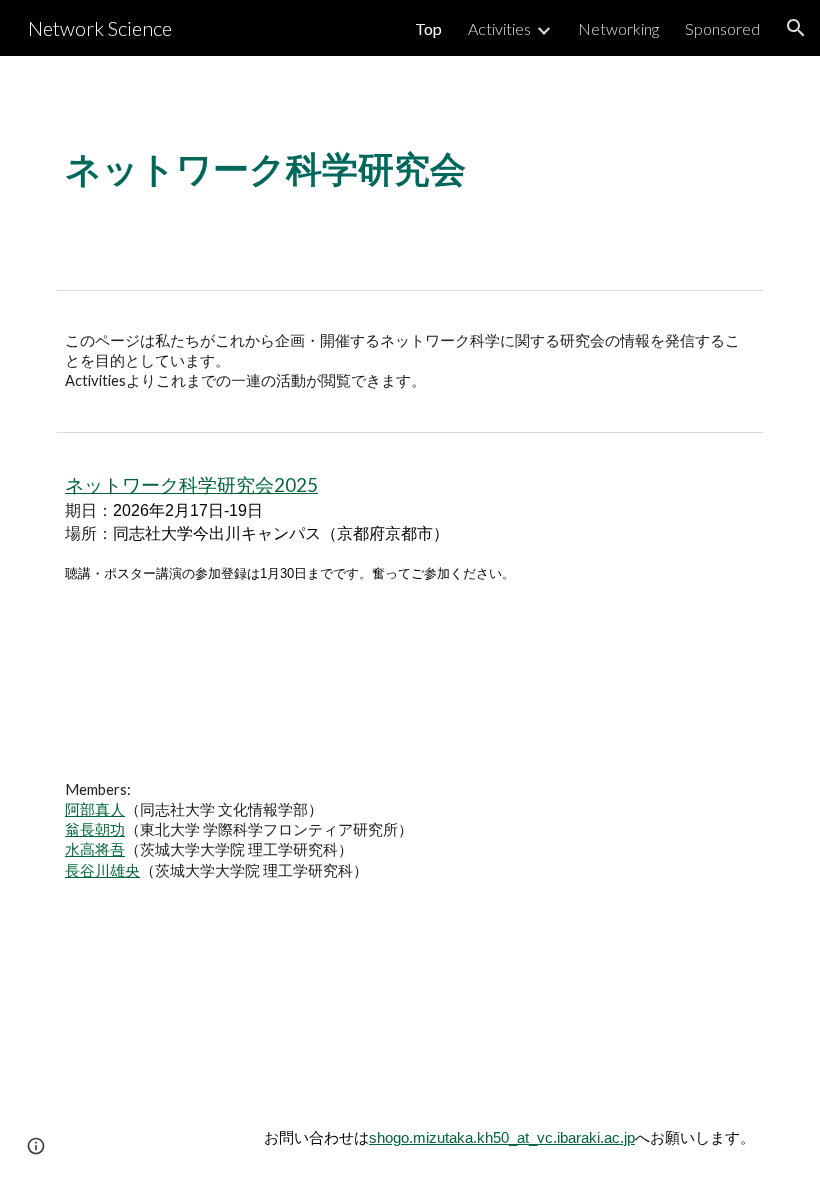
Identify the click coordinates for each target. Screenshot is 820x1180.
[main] (410, 168)
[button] (796, 28)
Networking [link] (618, 28)
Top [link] (428, 28)
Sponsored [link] (722, 28)
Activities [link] (499, 28)
